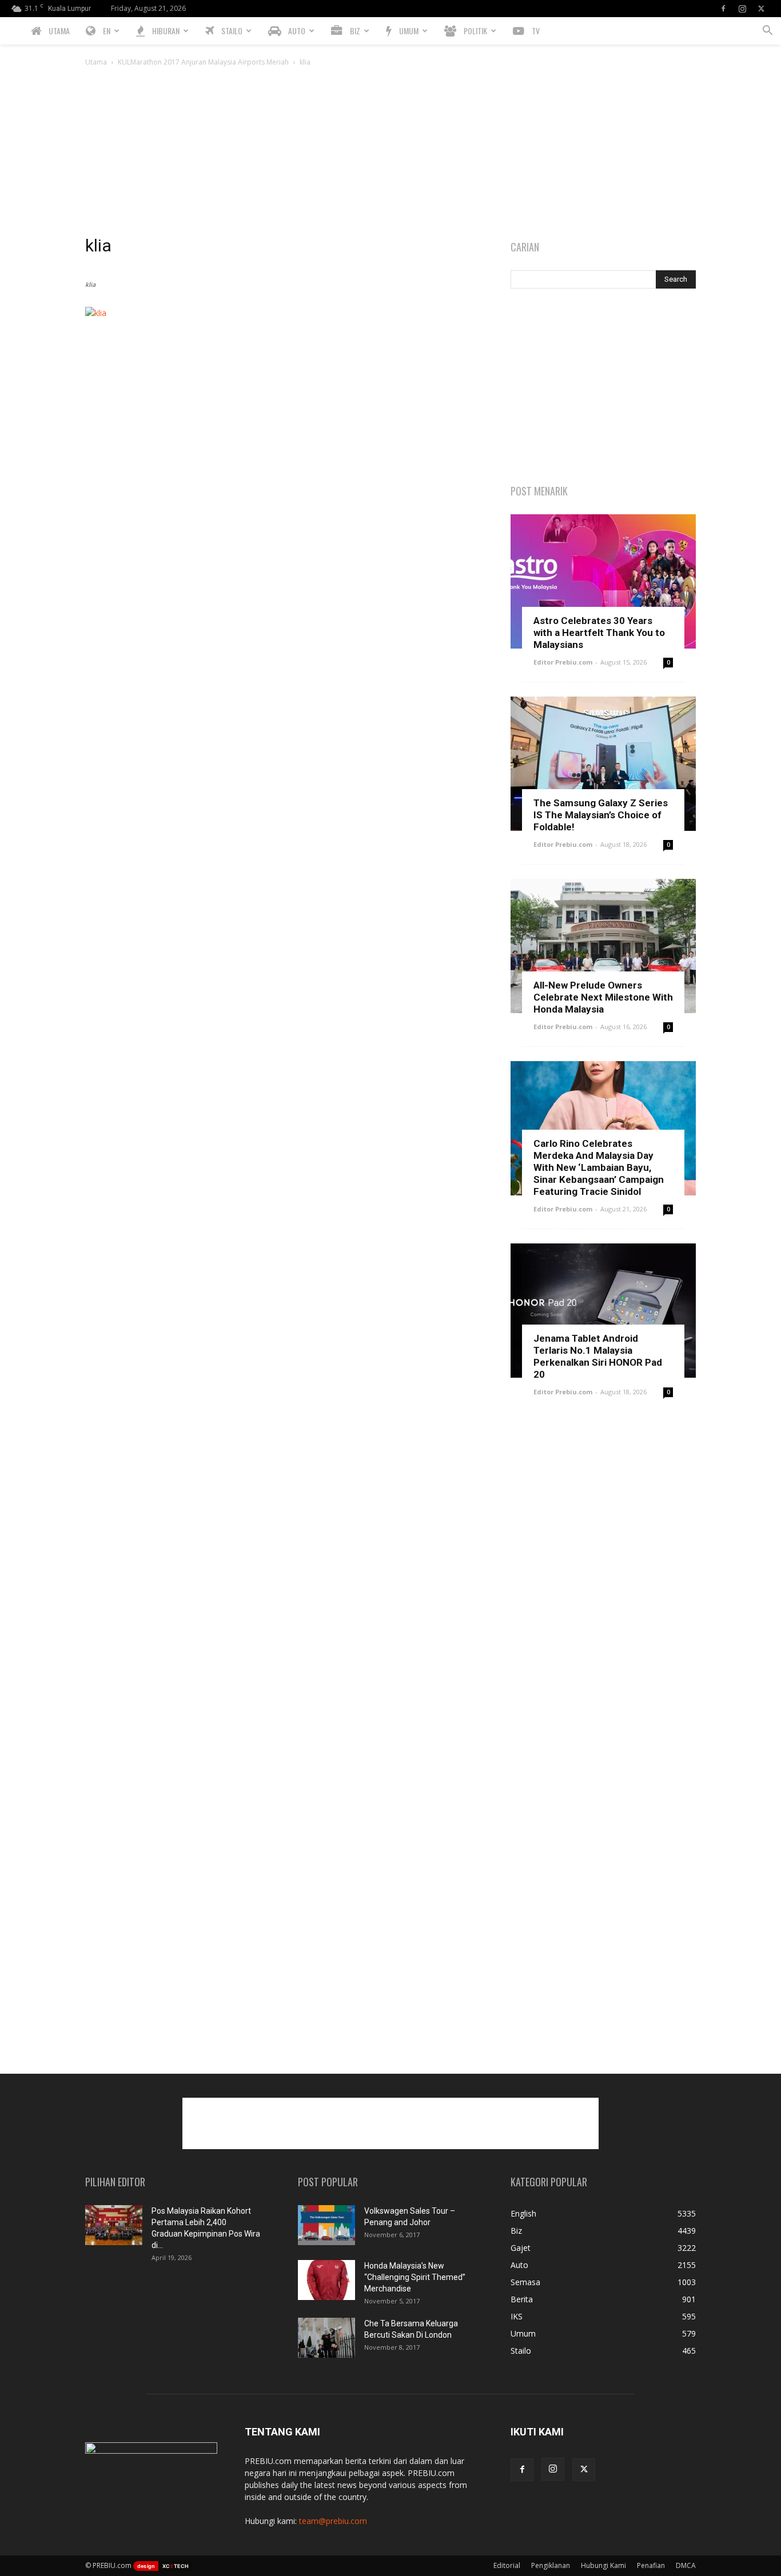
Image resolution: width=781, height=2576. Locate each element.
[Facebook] (723, 9)
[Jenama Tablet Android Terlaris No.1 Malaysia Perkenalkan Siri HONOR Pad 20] (603, 1311)
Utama (96, 62)
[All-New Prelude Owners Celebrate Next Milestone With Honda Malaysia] (603, 946)
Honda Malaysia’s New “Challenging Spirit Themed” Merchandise (415, 2277)
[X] (761, 9)
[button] (767, 32)
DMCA (686, 2565)
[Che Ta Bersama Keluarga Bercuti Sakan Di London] (326, 2338)
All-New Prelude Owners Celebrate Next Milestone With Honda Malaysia (603, 997)
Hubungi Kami (603, 2565)
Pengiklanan (551, 2565)
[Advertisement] (390, 154)
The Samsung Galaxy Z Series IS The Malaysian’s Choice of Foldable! (601, 815)
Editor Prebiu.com (563, 662)
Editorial (507, 2565)
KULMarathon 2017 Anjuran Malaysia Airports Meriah (203, 62)
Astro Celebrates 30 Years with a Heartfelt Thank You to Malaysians (599, 633)
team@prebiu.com (333, 2521)
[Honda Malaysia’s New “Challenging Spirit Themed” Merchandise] (326, 2280)
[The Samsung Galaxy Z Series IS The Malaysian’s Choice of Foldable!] (603, 764)
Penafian (651, 2565)
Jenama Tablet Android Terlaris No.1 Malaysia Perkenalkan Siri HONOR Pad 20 (598, 1356)
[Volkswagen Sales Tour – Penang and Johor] (326, 2225)
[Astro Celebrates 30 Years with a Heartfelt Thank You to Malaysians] (603, 581)
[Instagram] (742, 9)
